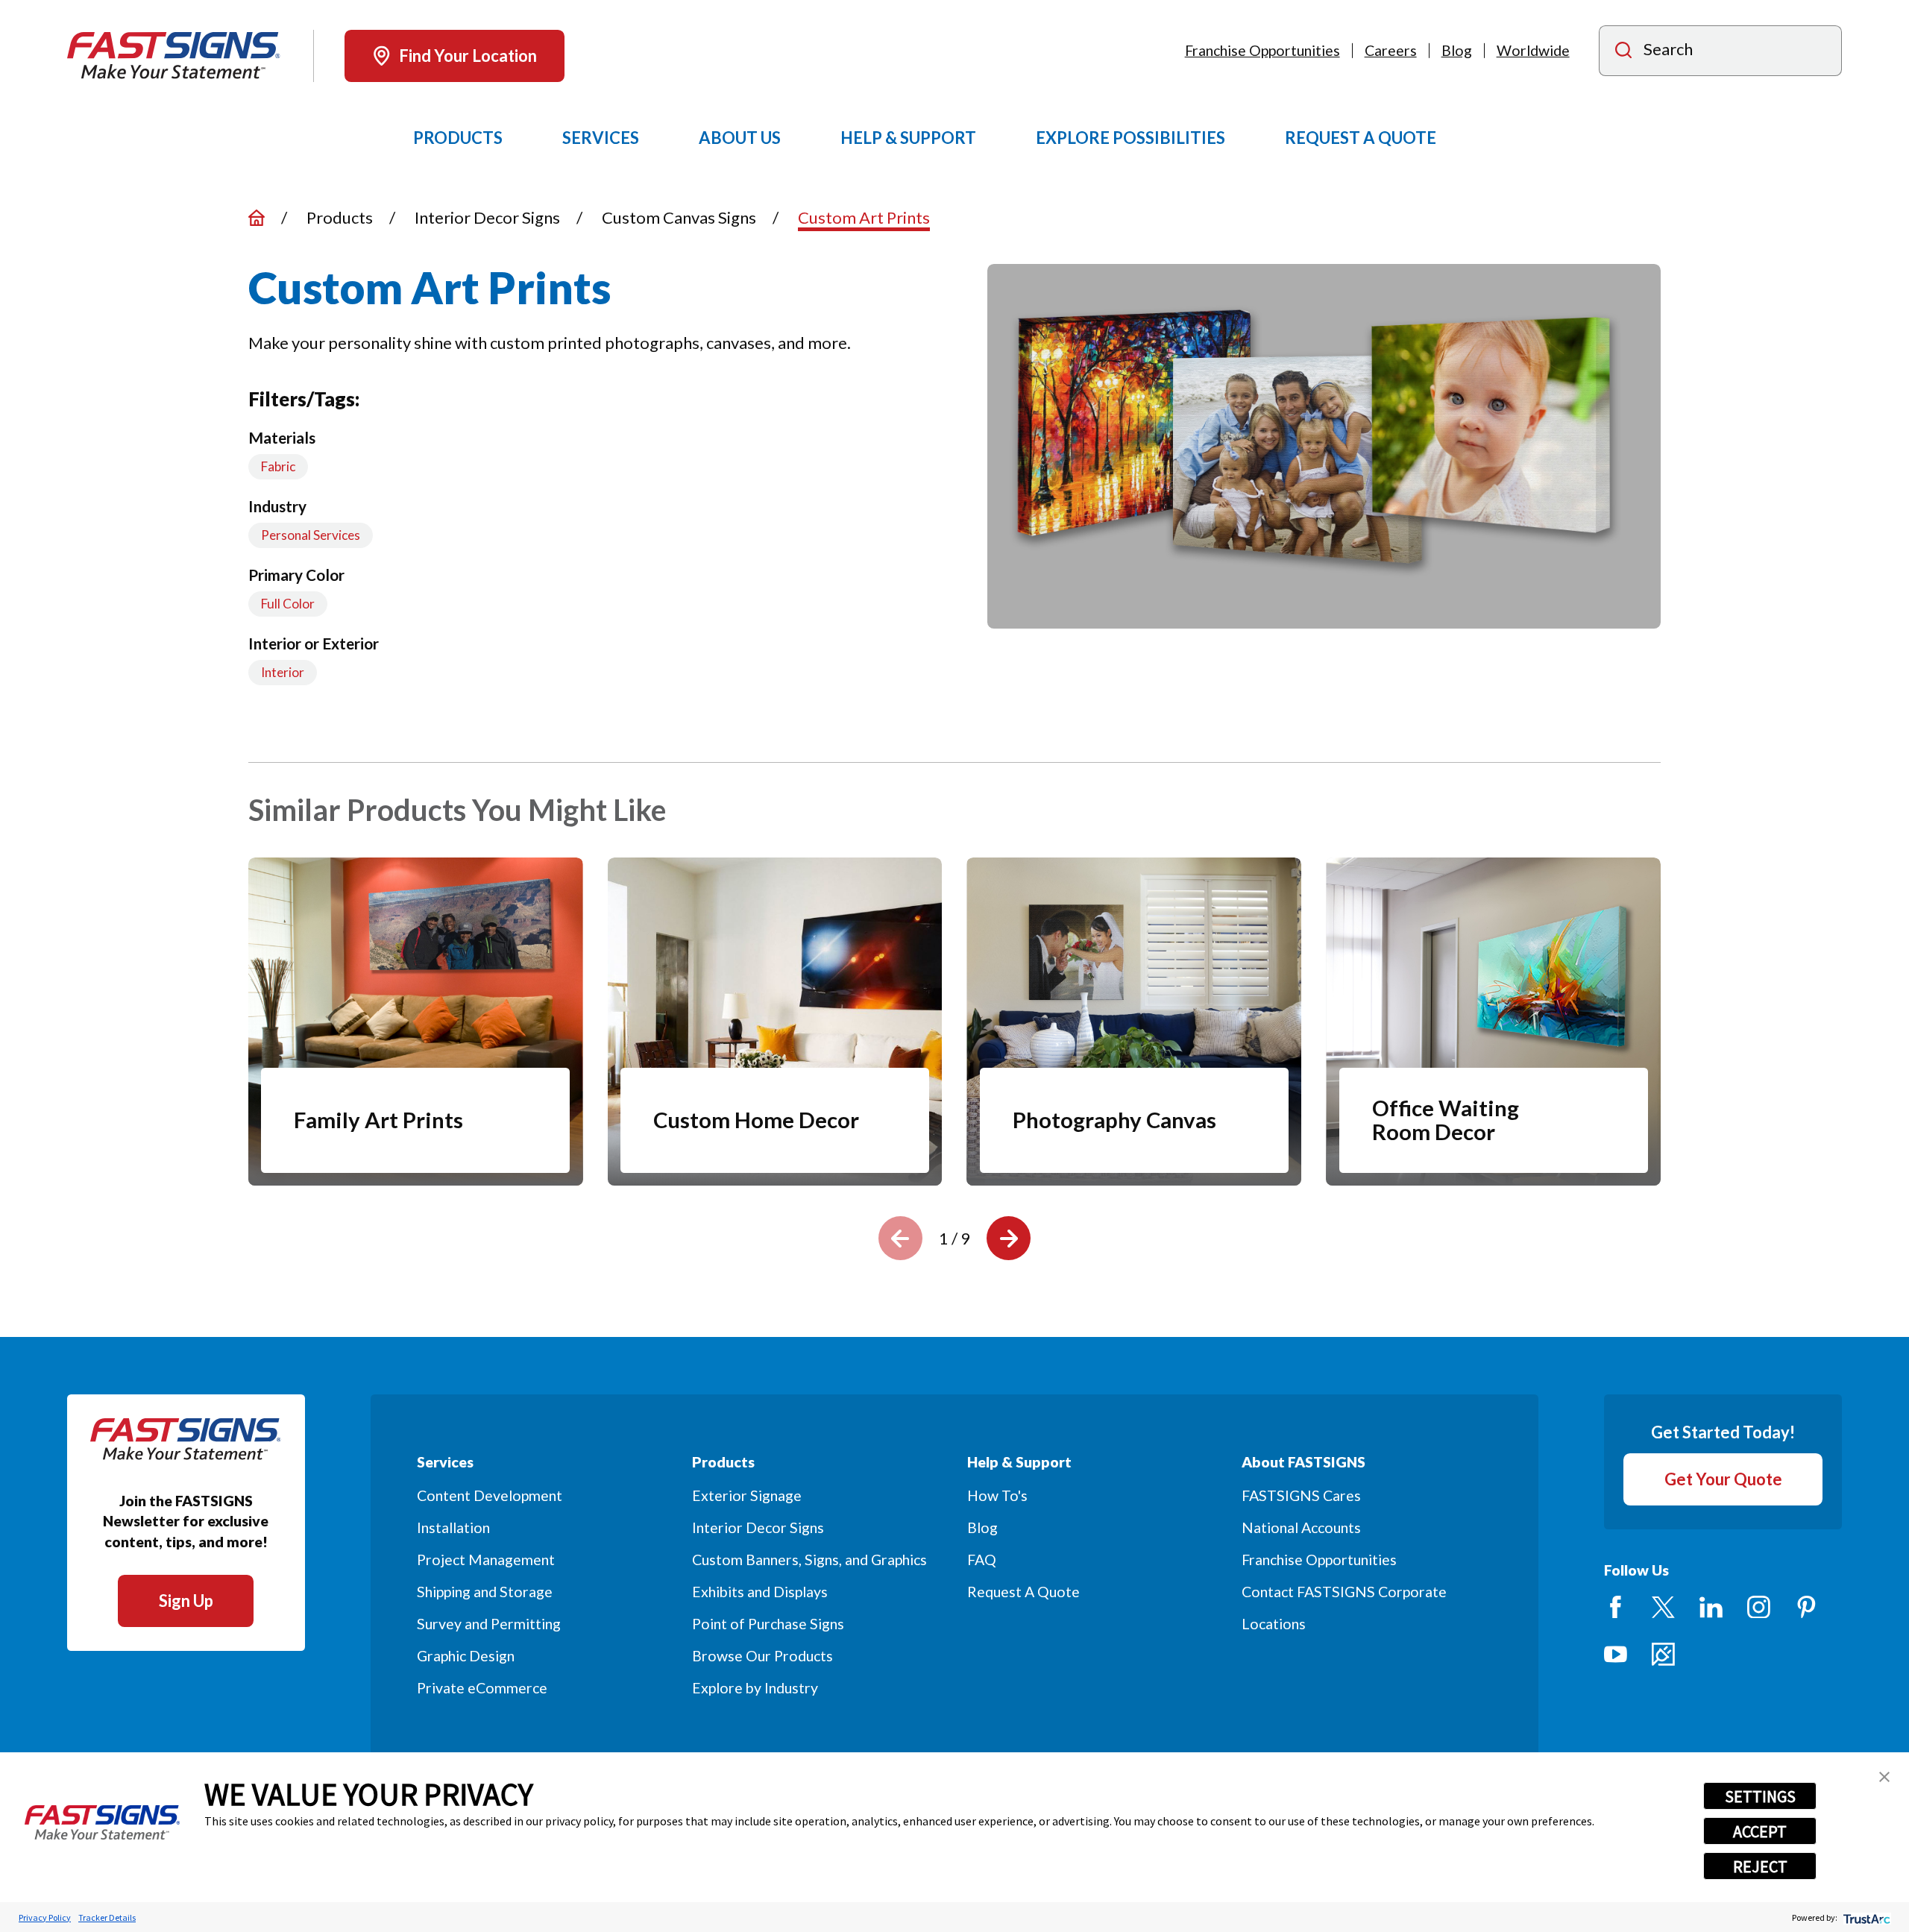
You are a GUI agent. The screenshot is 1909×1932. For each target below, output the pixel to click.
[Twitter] (1663, 1607)
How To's (997, 1495)
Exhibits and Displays (760, 1592)
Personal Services (311, 535)
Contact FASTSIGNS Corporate (1344, 1592)
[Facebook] (1616, 1607)
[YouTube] (1616, 1654)
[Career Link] (1663, 1654)
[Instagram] (1759, 1607)
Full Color (288, 604)
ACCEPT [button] (1760, 1831)
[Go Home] (257, 218)
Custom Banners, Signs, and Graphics (809, 1560)
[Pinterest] (1806, 1607)
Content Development (490, 1495)
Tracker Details (107, 1917)
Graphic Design (466, 1656)
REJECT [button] (1760, 1866)
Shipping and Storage (485, 1592)
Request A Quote (1023, 1592)
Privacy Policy (45, 1917)
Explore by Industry (755, 1688)
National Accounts (1301, 1527)
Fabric (278, 466)
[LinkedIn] (1711, 1607)
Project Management (486, 1560)
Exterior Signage (747, 1495)
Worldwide (1533, 50)
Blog (1457, 50)
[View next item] (1009, 1238)
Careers (1391, 50)
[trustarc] (1865, 1917)
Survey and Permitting (489, 1624)
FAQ (982, 1560)
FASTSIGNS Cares (1301, 1495)
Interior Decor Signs (758, 1527)
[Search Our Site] (1623, 52)
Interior (283, 672)
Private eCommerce (482, 1688)
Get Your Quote (1723, 1479)
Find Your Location (468, 56)
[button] (1884, 1777)
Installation (453, 1527)
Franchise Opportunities (1262, 50)
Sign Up (186, 1601)
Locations (1274, 1624)
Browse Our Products (762, 1656)
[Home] (174, 56)
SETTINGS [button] (1760, 1796)
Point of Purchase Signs (768, 1624)
